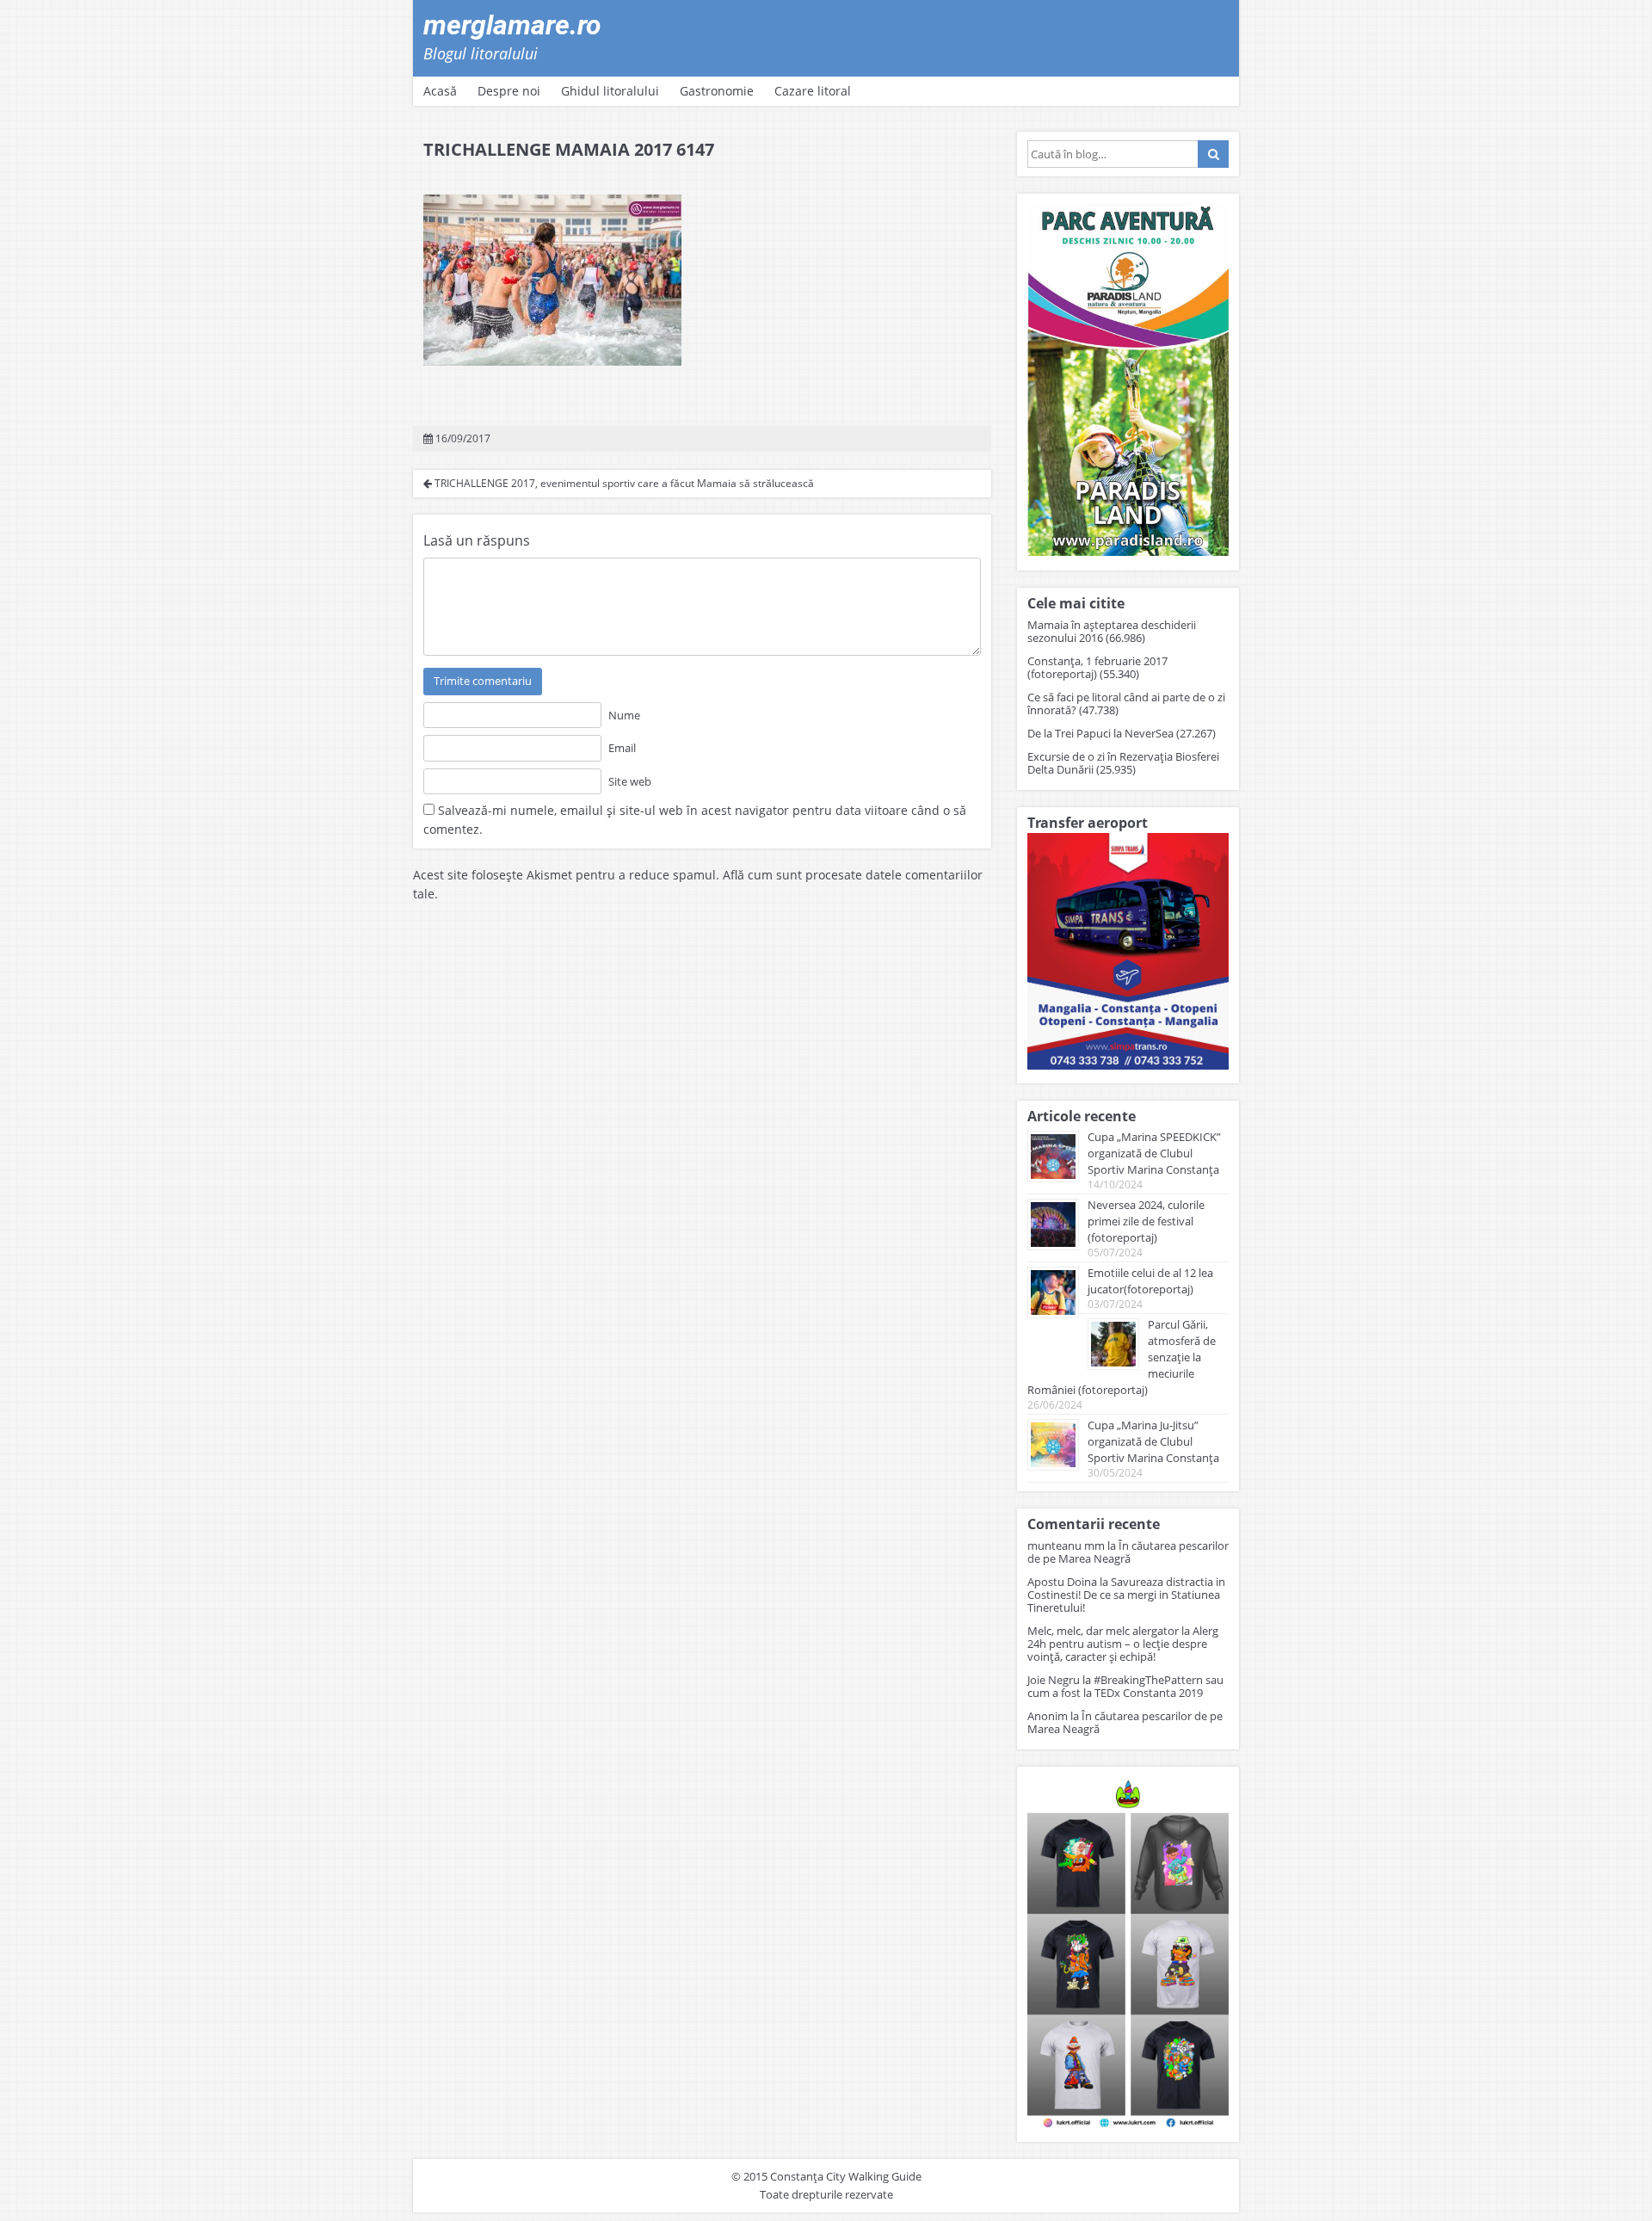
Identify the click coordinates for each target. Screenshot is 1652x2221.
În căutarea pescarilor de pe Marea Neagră (1128, 1552)
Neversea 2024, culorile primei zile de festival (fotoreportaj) (1146, 1221)
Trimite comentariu (483, 681)
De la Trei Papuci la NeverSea (1100, 733)
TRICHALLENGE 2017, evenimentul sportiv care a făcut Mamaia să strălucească (623, 483)
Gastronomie (717, 91)
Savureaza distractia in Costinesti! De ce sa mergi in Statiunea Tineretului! (1126, 1595)
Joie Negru (1054, 1680)
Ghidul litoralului (610, 91)
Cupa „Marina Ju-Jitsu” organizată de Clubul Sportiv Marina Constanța (1153, 1441)
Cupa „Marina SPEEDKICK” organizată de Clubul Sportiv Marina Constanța (1154, 1153)
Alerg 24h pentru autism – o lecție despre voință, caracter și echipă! (1123, 1644)
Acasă (440, 91)
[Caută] (1213, 154)
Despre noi (509, 91)
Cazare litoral (813, 91)
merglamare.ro (512, 25)
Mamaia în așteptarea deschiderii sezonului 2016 (1112, 631)
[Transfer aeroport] (1128, 1065)
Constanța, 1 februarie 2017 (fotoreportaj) (1097, 667)
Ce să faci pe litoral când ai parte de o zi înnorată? (1126, 703)
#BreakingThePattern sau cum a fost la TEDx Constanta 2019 (1125, 1686)
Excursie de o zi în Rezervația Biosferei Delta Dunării (1123, 763)
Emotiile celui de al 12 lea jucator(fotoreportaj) (1150, 1281)
